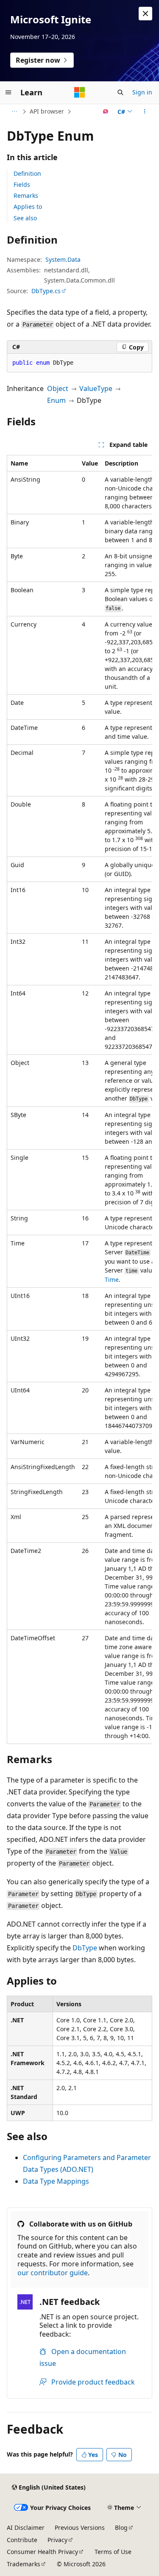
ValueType (96, 388)
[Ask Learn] (106, 111)
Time (112, 1280)
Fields (22, 184)
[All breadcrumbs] (14, 111)
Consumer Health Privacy (42, 2552)
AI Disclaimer (26, 2527)
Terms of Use (113, 2552)
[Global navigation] (8, 92)
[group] (79, 1099)
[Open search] (120, 92)
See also (25, 218)
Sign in (142, 92)
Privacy (57, 2540)
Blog (121, 2527)
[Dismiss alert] (145, 14)
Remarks (26, 195)
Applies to (28, 207)
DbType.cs (46, 291)
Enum (56, 400)
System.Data (63, 259)
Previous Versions (80, 2527)
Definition (27, 173)
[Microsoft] (80, 92)
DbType (85, 1948)
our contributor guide (53, 2273)
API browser (47, 111)
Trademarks (24, 2564)
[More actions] (145, 111)
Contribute (22, 2540)
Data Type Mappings (56, 2181)
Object (58, 388)
